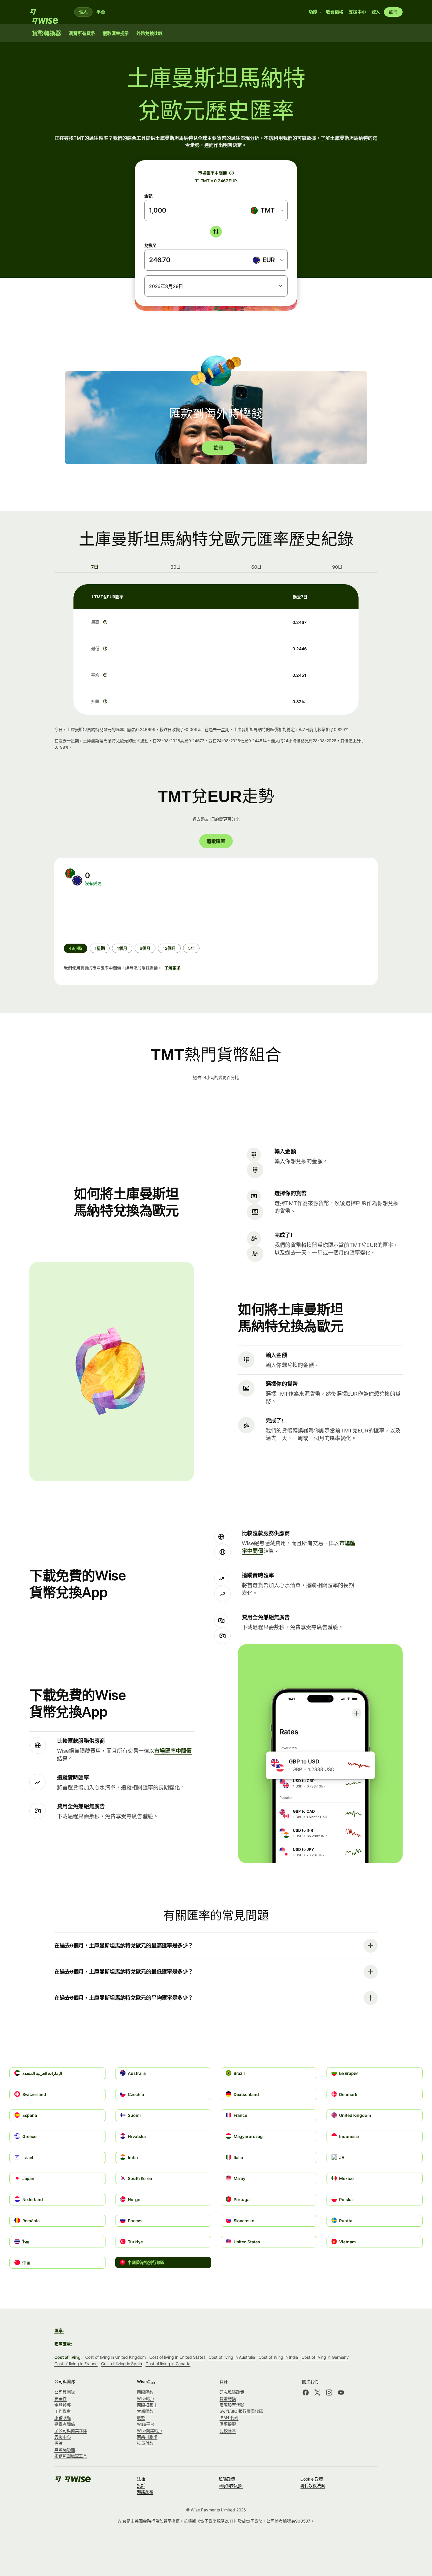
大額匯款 (145, 2411)
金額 (148, 196)
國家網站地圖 (231, 2485)
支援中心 (63, 2437)
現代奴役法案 (313, 2485)
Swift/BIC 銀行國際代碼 (241, 2411)
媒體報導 (63, 2405)
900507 (303, 2521)
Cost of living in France (76, 2364)
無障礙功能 (65, 2450)
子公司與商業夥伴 (71, 2431)
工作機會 (63, 2411)
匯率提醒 (228, 2424)
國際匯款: (63, 2344)
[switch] (216, 232)
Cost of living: (68, 2357)
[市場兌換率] (232, 173)
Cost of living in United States (177, 2357)
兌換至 (150, 245)
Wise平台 (146, 2424)
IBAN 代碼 (229, 2418)
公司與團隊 (65, 2392)
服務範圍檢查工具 (71, 2456)
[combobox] (267, 211)
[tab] (95, 567)
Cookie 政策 (312, 2479)
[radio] (100, 948)
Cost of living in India (278, 2357)
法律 (141, 2479)
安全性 (61, 2399)
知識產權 (145, 2492)
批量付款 (145, 2443)
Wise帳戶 (146, 2399)
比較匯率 (228, 2431)
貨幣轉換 (228, 2399)
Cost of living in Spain (122, 2364)
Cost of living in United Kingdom (115, 2357)
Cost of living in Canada (168, 2364)
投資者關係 (65, 2424)
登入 (376, 12)
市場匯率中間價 (173, 1751)
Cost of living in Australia (232, 2357)
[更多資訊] (105, 622)
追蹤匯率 (216, 841)
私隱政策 (227, 2479)
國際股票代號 (232, 2405)
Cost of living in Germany (325, 2357)
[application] (108, 915)
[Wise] (47, 12)
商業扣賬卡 (147, 2437)
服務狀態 (63, 2418)
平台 (101, 12)
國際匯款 (145, 2392)
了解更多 (173, 968)
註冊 (393, 12)
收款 (141, 2418)
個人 (83, 12)
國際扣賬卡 (147, 2405)
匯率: (59, 2330)
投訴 (141, 2485)
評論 (58, 2443)
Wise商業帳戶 (150, 2431)
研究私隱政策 (232, 2392)
